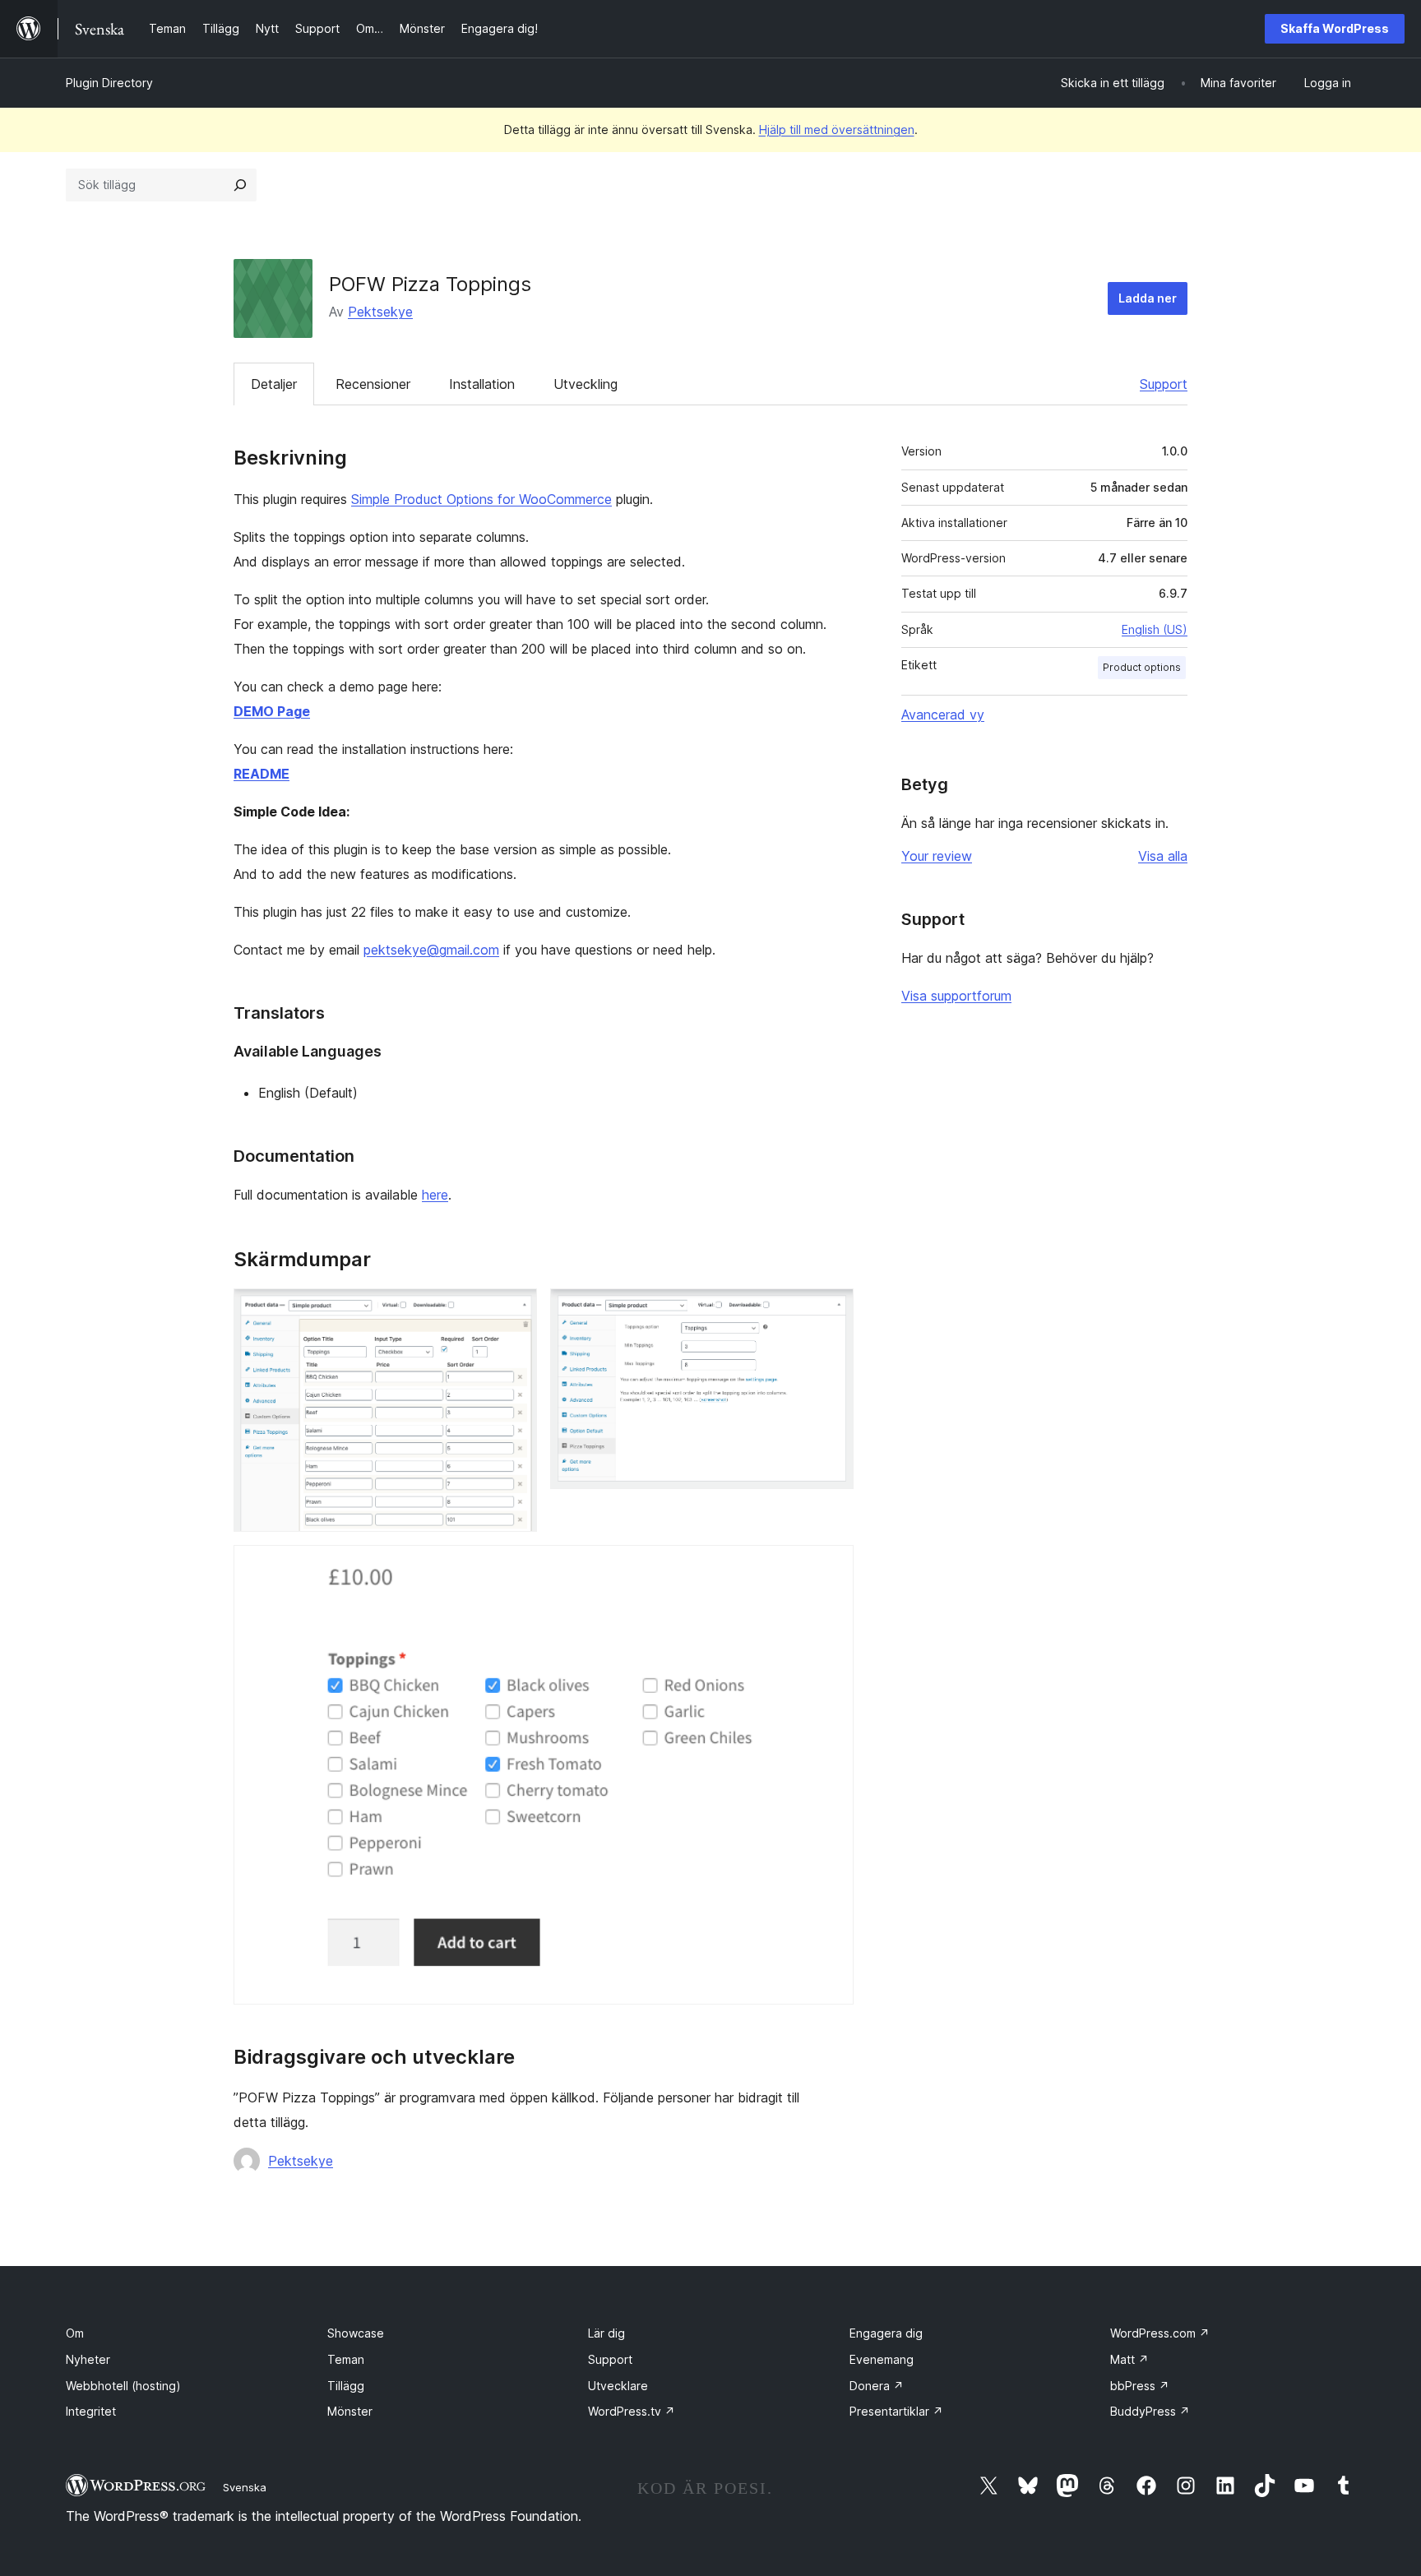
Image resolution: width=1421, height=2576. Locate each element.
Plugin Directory (109, 83)
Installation (482, 384)
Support (1164, 384)
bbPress (1140, 2386)
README (262, 774)
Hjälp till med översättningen (837, 129)
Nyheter (88, 2359)
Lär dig (606, 2333)
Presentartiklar (896, 2411)
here (435, 1195)
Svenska (245, 2487)
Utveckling (586, 384)
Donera (877, 2386)
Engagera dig (886, 2333)
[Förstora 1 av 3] (515, 1311)
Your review (937, 856)
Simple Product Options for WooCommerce (481, 499)
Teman (346, 2359)
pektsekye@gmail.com (431, 950)
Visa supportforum (956, 996)
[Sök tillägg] (240, 185)
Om (75, 2333)
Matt (1129, 2359)
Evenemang (882, 2359)
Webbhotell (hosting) (123, 2386)
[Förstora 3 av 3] (831, 1567)
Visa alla (1163, 856)
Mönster (350, 2411)
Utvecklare (618, 2386)
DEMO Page (272, 711)
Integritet (91, 2411)
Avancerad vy (943, 715)
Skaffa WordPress (1335, 28)
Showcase (356, 2333)
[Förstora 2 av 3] (831, 1311)
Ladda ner (1148, 298)
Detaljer (274, 384)
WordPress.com (1160, 2333)
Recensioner (373, 384)
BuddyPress (1150, 2411)
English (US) (1155, 629)
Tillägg (346, 2386)
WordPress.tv (632, 2411)
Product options (1142, 667)
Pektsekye (380, 312)
